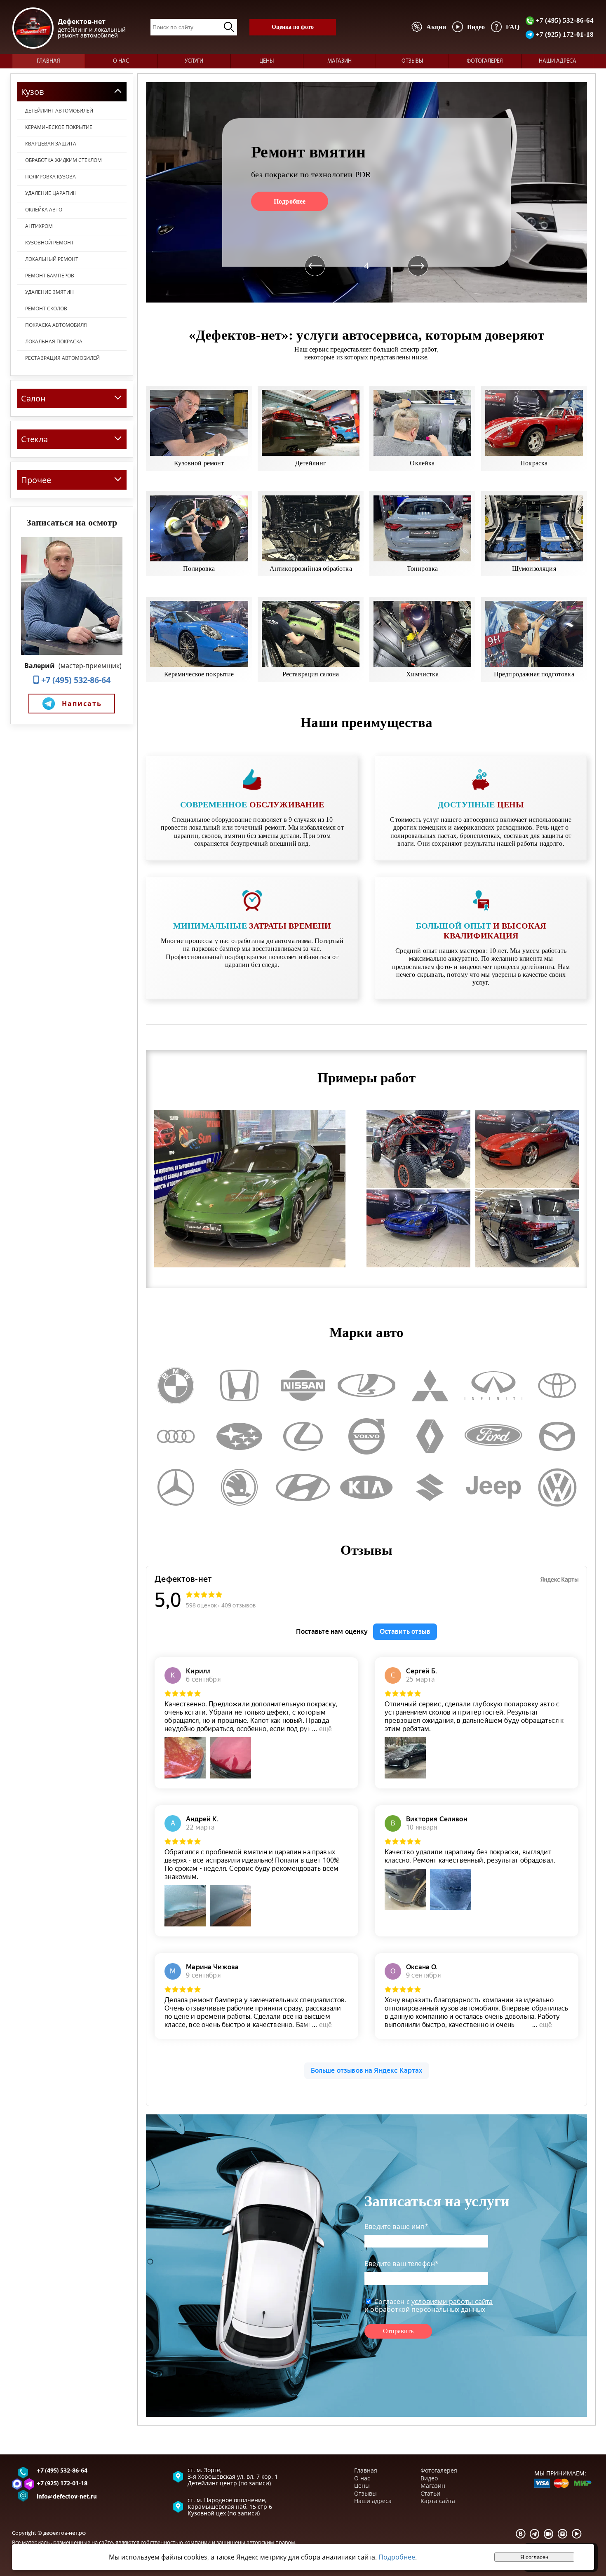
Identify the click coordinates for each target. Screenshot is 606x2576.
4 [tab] (367, 266)
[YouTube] (577, 2534)
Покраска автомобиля (56, 325)
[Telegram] (535, 2534)
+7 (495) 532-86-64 (564, 20)
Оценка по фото (293, 27)
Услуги (194, 61)
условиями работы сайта (452, 2302)
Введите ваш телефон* (402, 2264)
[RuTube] (549, 2534)
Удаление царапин (51, 193)
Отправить (398, 2331)
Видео (429, 2478)
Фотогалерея (485, 61)
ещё (325, 1729)
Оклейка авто (44, 210)
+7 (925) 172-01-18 (564, 34)
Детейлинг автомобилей (59, 111)
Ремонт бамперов (50, 276)
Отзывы (412, 61)
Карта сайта (438, 2501)
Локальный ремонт (52, 259)
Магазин (339, 61)
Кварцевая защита (51, 144)
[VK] (521, 2534)
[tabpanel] (366, 192)
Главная (48, 61)
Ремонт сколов (46, 309)
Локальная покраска (54, 341)
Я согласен (534, 2557)
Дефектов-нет (183, 1579)
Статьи (430, 2493)
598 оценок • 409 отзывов (221, 1605)
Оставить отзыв (405, 1632)
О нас (121, 61)
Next (418, 266)
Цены (267, 61)
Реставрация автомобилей (62, 358)
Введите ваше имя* (396, 2226)
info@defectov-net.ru (67, 2497)
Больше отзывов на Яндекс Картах (367, 2070)
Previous (315, 266)
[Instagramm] (563, 2534)
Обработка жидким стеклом (63, 160)
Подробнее (290, 201)
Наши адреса (558, 61)
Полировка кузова (50, 177)
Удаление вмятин (49, 292)
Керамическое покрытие (59, 127)
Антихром (39, 226)
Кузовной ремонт (49, 243)
